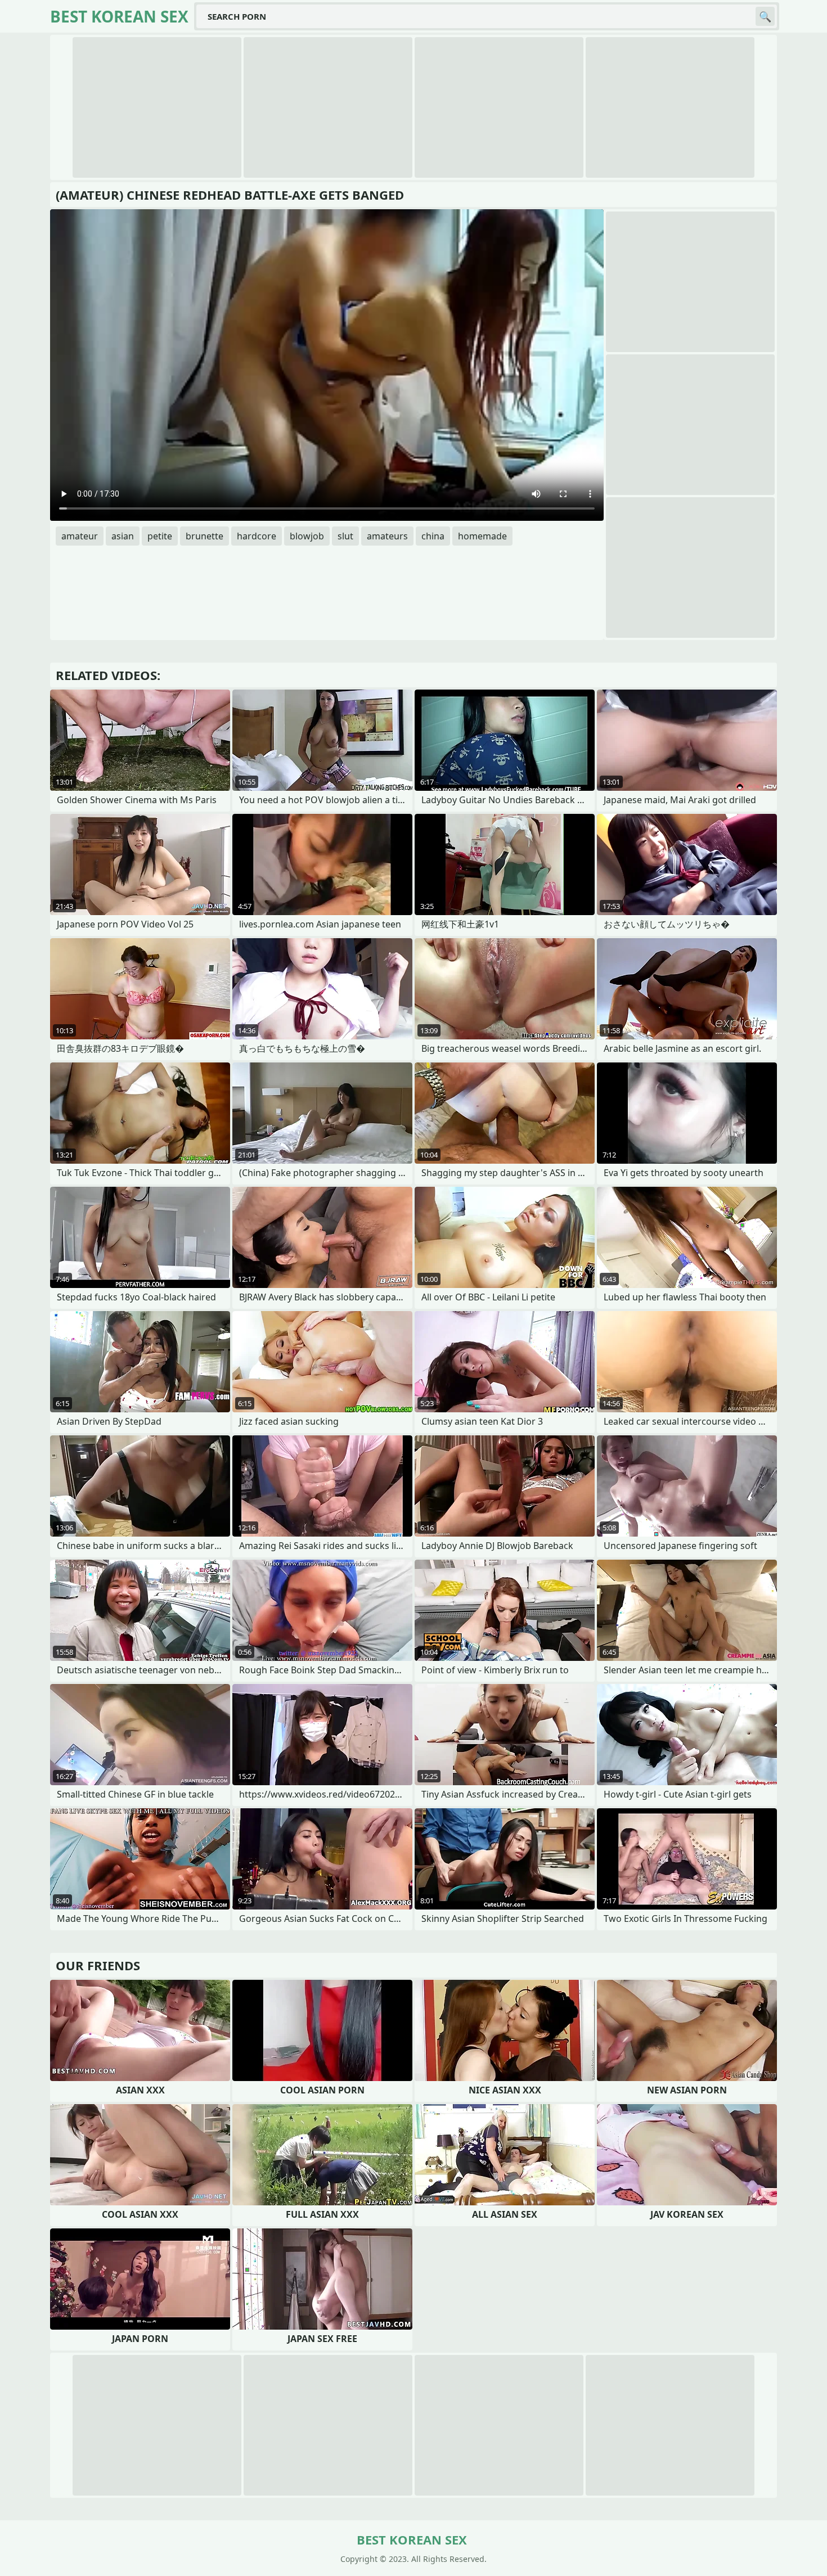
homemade (482, 536)
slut (345, 536)
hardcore (257, 536)
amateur (80, 536)
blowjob (307, 536)
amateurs (387, 536)
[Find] (765, 16)
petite (160, 536)
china (433, 536)
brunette (204, 536)
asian (123, 536)
